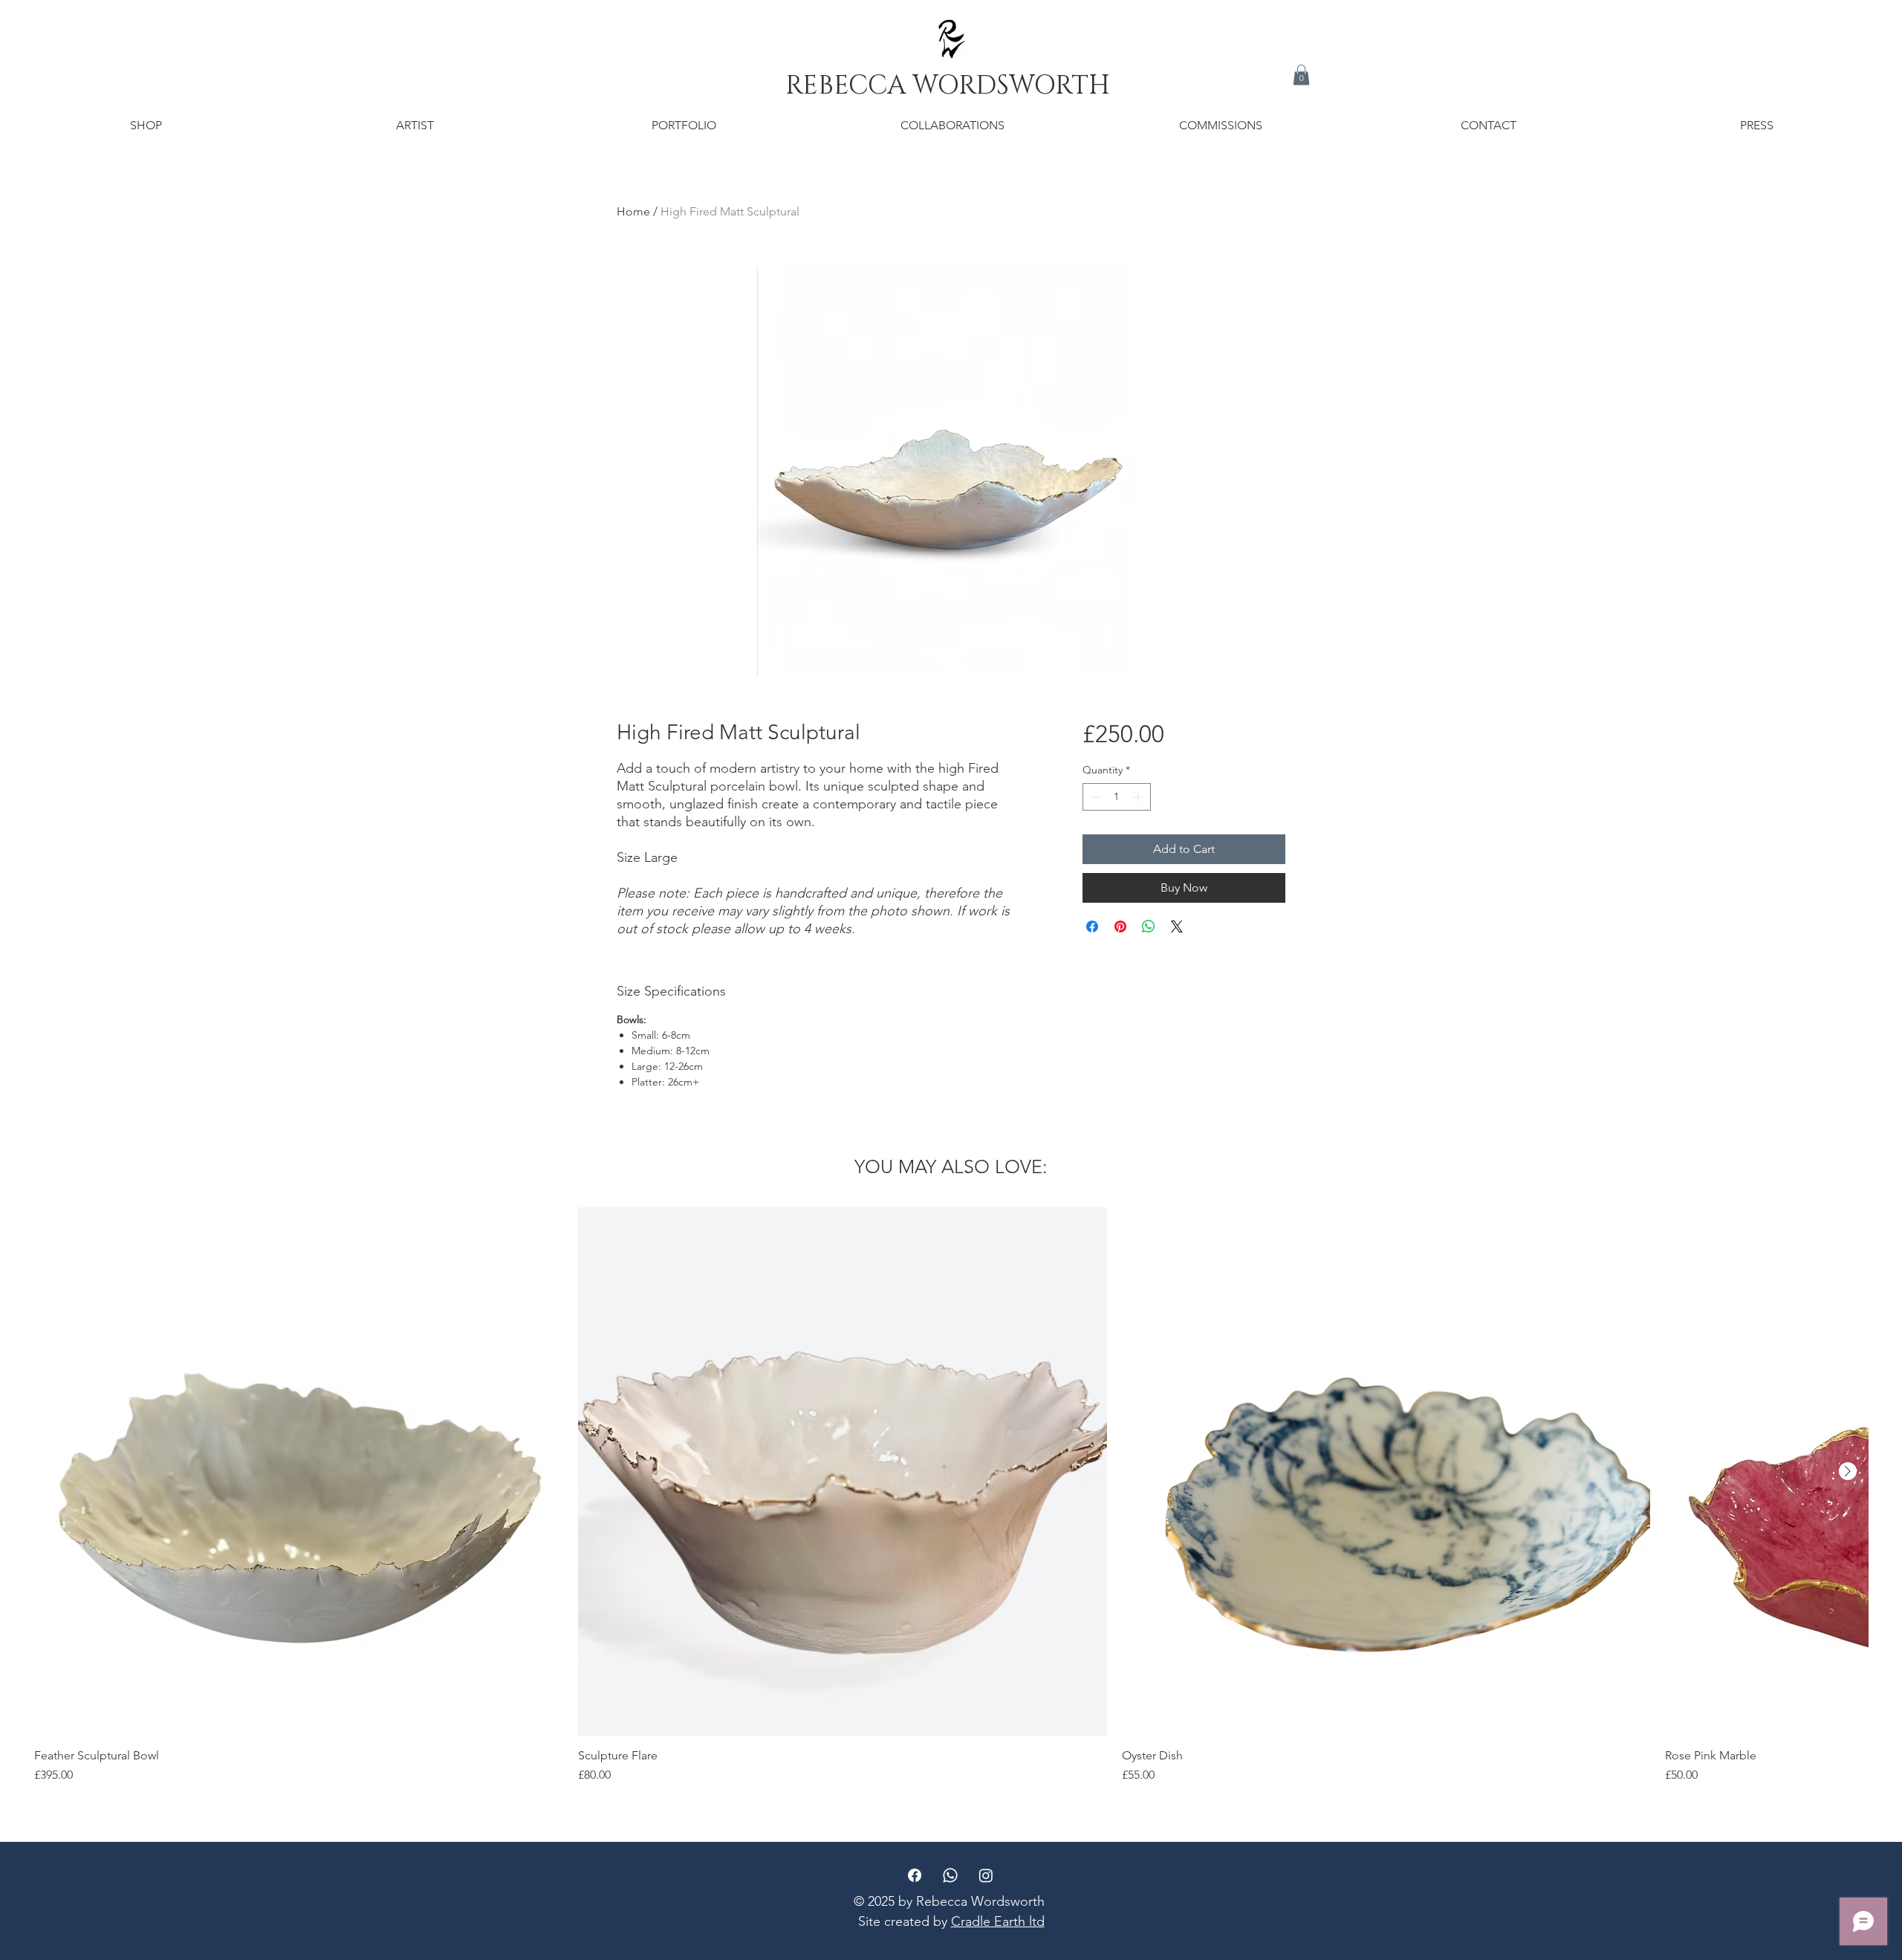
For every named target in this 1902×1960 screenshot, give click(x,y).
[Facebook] (915, 1875)
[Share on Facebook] (1092, 927)
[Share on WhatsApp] (1149, 927)
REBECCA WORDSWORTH (951, 86)
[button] (1301, 75)
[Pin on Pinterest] (1120, 927)
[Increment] (1139, 797)
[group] (951, 1496)
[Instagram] (986, 1875)
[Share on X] (1177, 927)
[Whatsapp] (950, 1875)
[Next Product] (1848, 1471)
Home (633, 211)
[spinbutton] (1117, 797)
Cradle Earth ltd (998, 1921)
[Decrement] (1094, 797)
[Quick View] (299, 1472)
